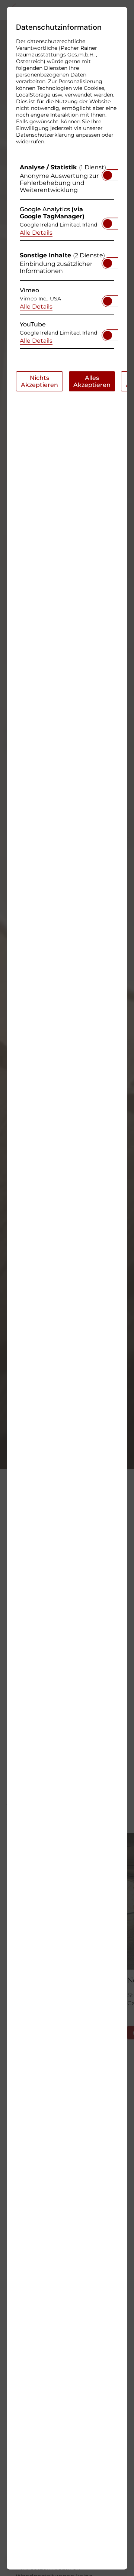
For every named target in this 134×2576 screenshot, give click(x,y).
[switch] (108, 173)
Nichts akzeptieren (39, 381)
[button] (108, 175)
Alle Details (36, 232)
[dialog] (67, 1288)
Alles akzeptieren (92, 381)
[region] (67, 258)
